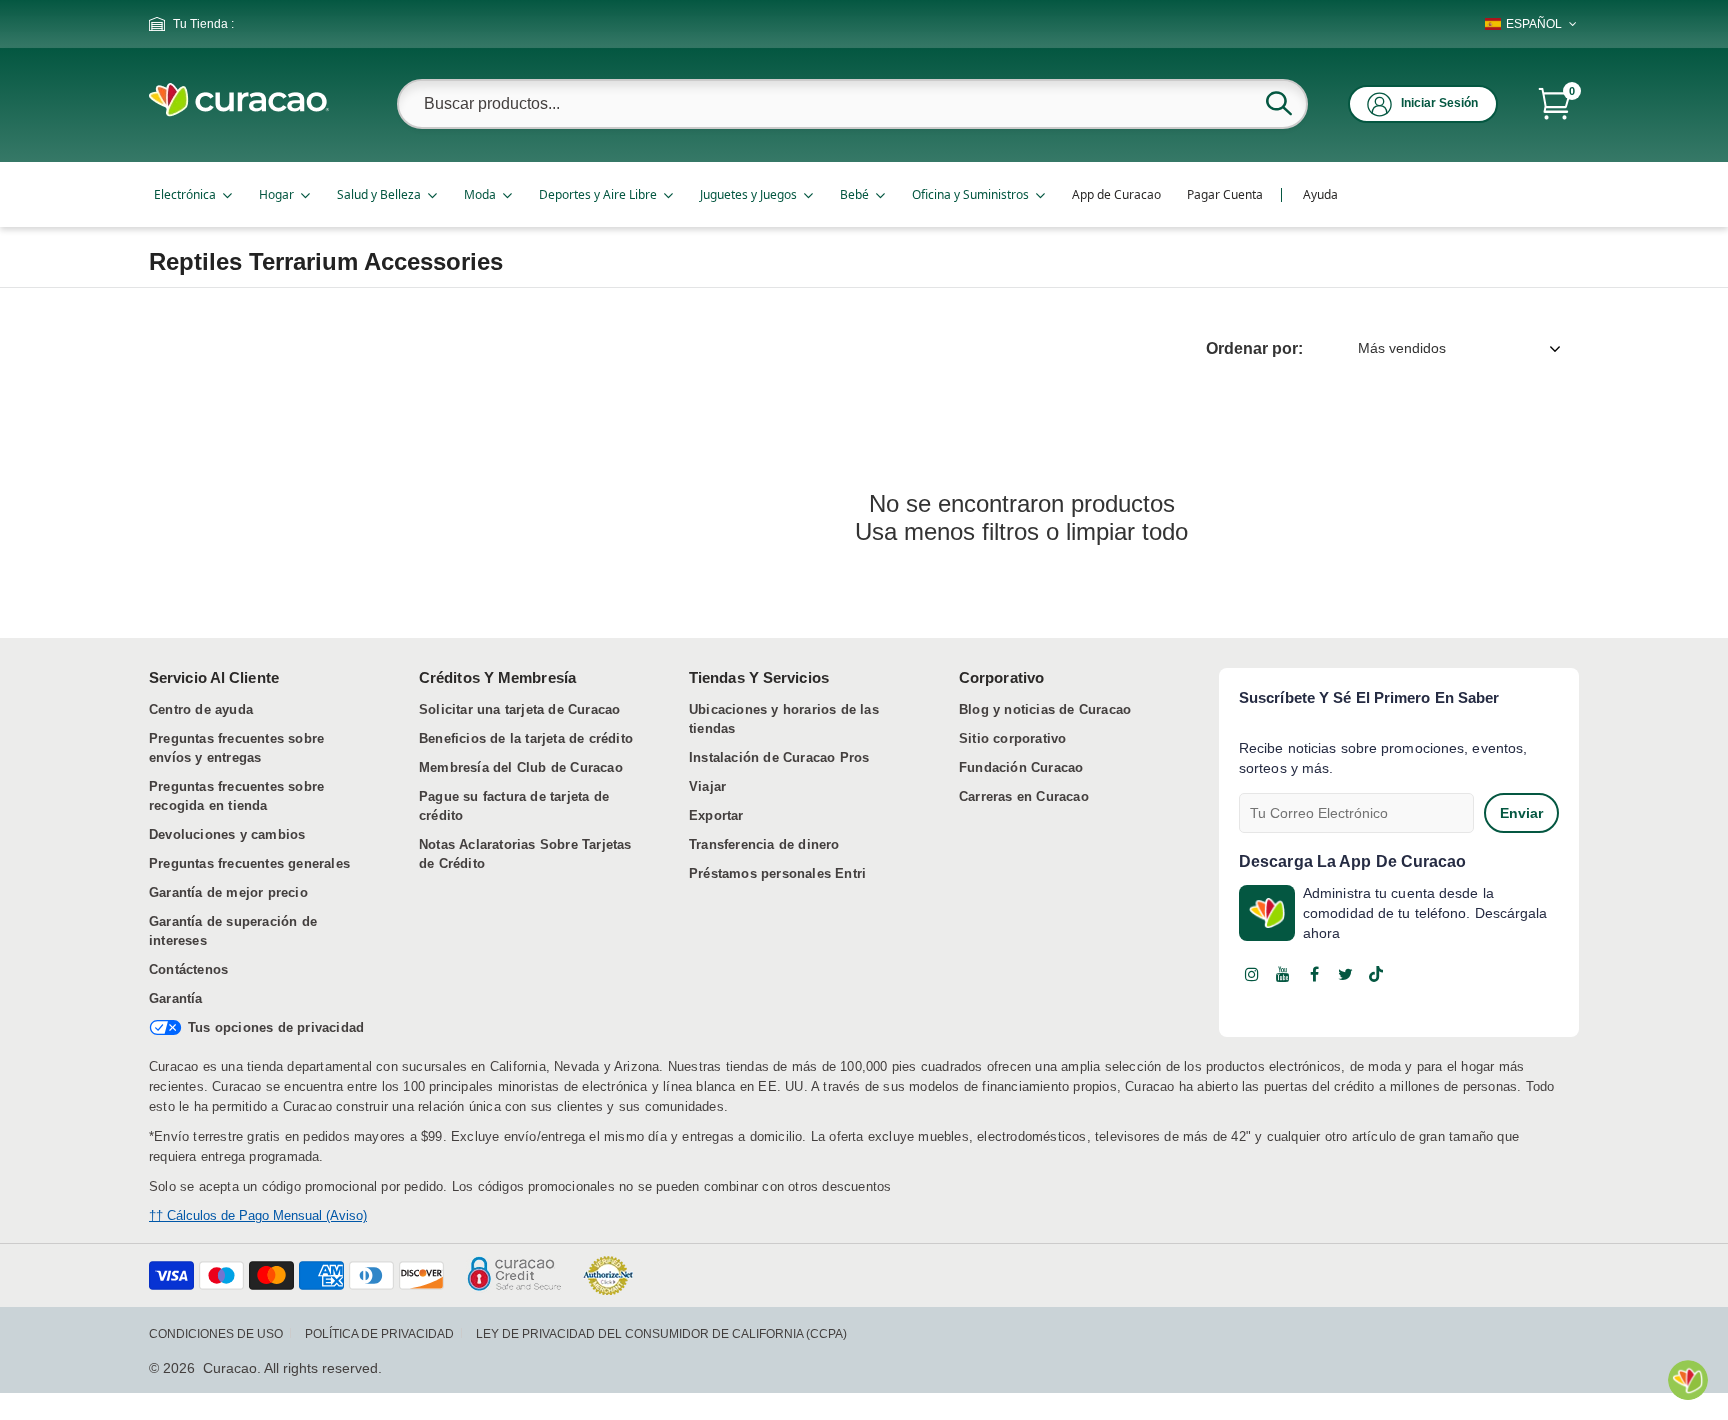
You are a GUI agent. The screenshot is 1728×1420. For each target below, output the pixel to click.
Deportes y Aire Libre (598, 194)
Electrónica (185, 194)
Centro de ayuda (201, 709)
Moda (480, 194)
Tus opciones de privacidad (276, 1027)
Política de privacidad (379, 1334)
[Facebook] (1314, 974)
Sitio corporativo (1012, 738)
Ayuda (1320, 194)
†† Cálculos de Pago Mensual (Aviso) (258, 1215)
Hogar (276, 194)
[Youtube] (1283, 974)
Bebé (854, 194)
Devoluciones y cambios (227, 834)
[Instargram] (1252, 974)
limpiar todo (1127, 531)
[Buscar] (1279, 103)
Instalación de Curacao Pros (779, 757)
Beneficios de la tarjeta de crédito (526, 738)
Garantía (176, 998)
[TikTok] (1376, 974)
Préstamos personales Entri (777, 873)
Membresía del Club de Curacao (521, 767)
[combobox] (852, 104)
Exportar (716, 815)
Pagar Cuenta (1225, 194)
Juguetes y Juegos (748, 194)
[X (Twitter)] (1345, 974)
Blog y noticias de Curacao (1045, 709)
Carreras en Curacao (1024, 796)
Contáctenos (188, 969)
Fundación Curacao (1021, 767)
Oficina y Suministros (970, 194)
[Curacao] (239, 111)
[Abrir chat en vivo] (1688, 1380)
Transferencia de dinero (764, 844)
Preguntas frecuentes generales (249, 863)
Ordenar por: (1254, 348)
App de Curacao (1116, 194)
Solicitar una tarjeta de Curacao (519, 709)
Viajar (707, 786)
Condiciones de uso (216, 1334)
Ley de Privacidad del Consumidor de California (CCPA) (661, 1334)
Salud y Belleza (379, 194)
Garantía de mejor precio (228, 892)
